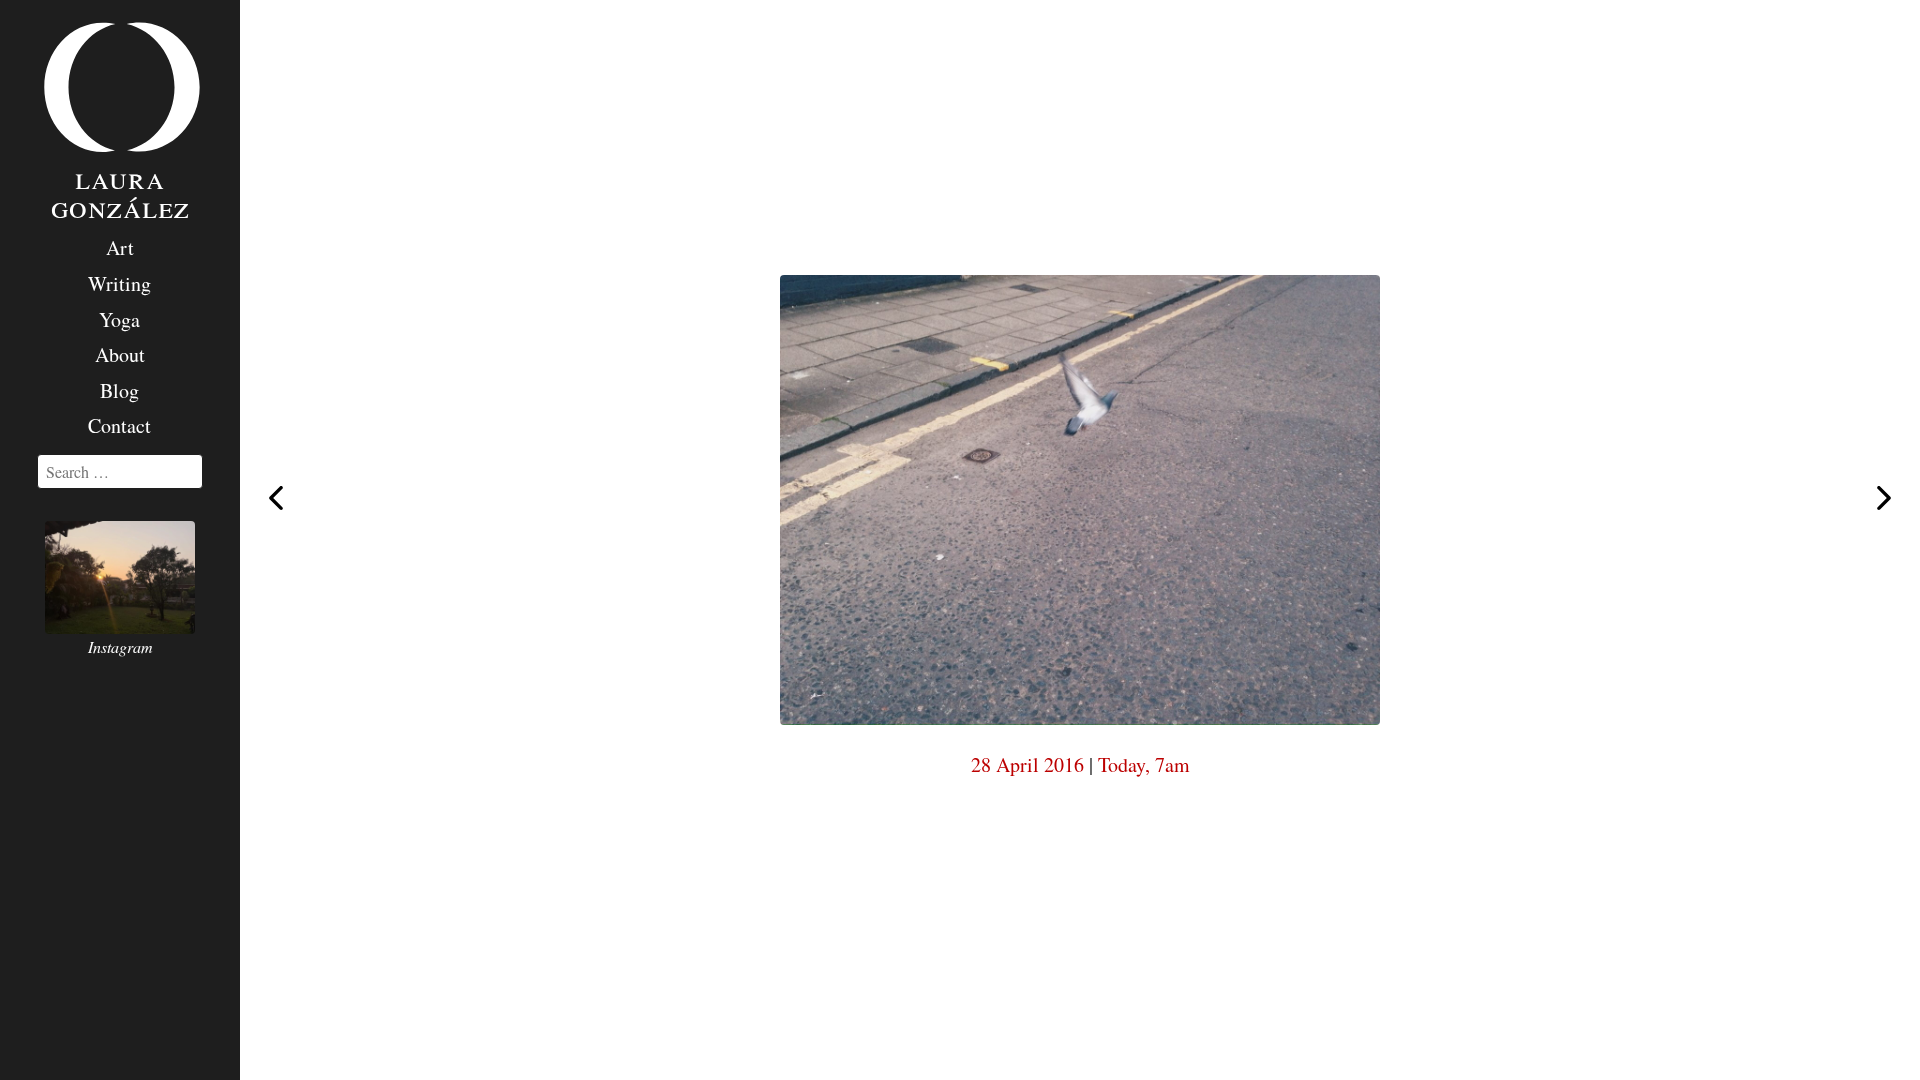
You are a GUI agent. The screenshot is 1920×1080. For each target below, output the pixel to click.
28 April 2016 (1027, 764)
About (120, 354)
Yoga (119, 319)
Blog (119, 390)
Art (120, 247)
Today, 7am (1144, 764)
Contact (119, 425)
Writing (119, 283)
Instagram (120, 646)
